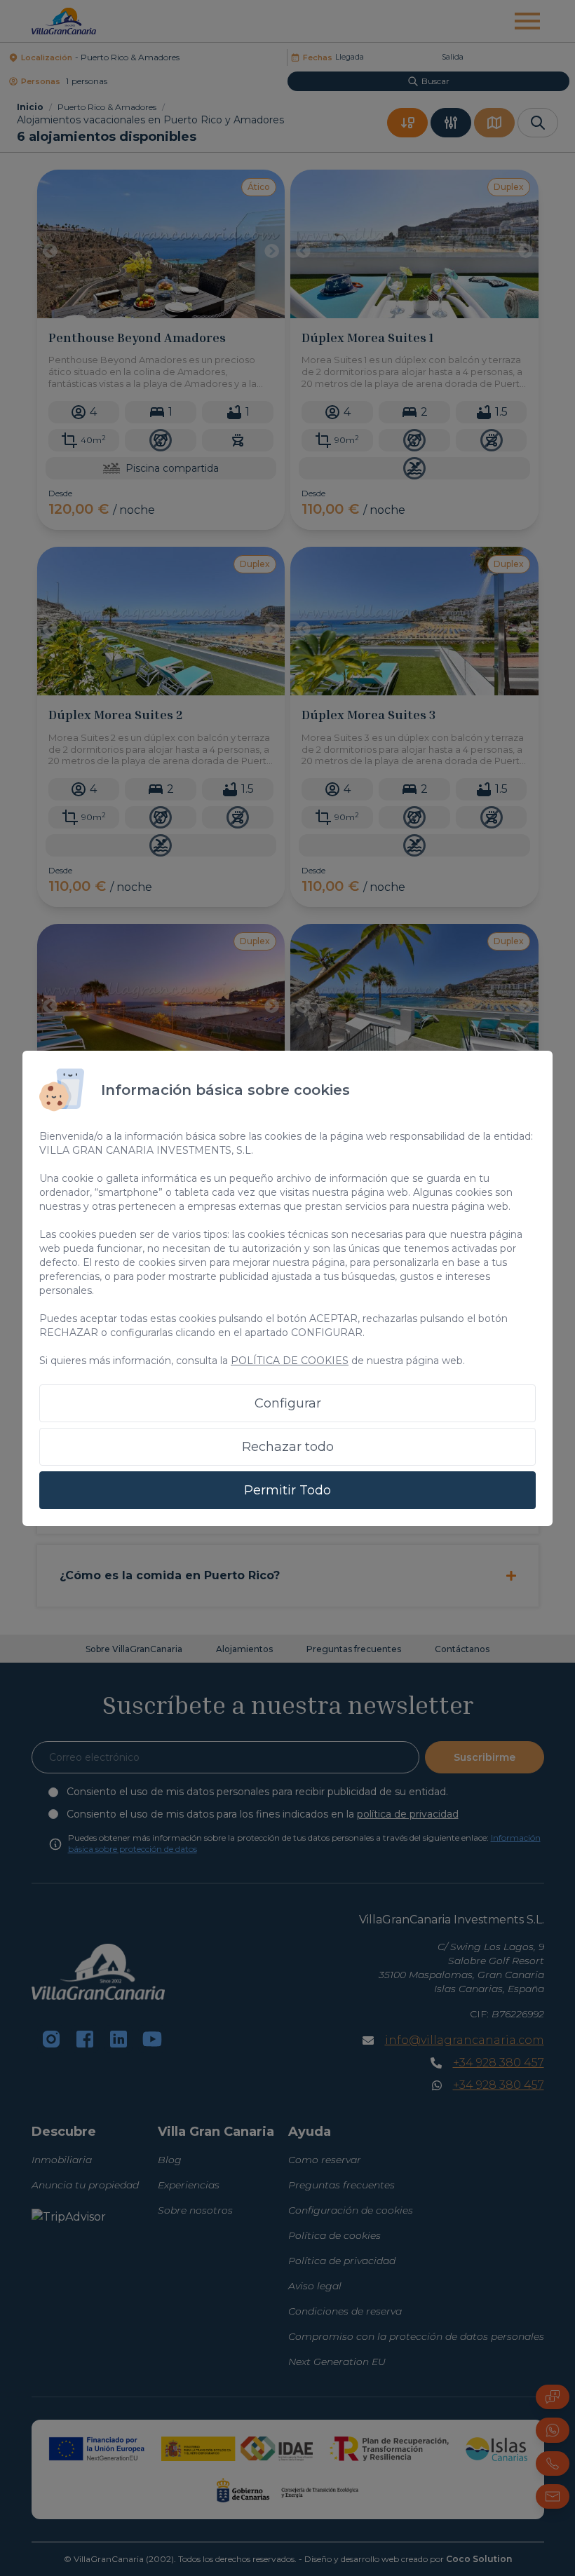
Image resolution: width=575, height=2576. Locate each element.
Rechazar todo (288, 1447)
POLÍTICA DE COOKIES (290, 1361)
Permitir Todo (287, 1490)
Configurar (288, 1403)
